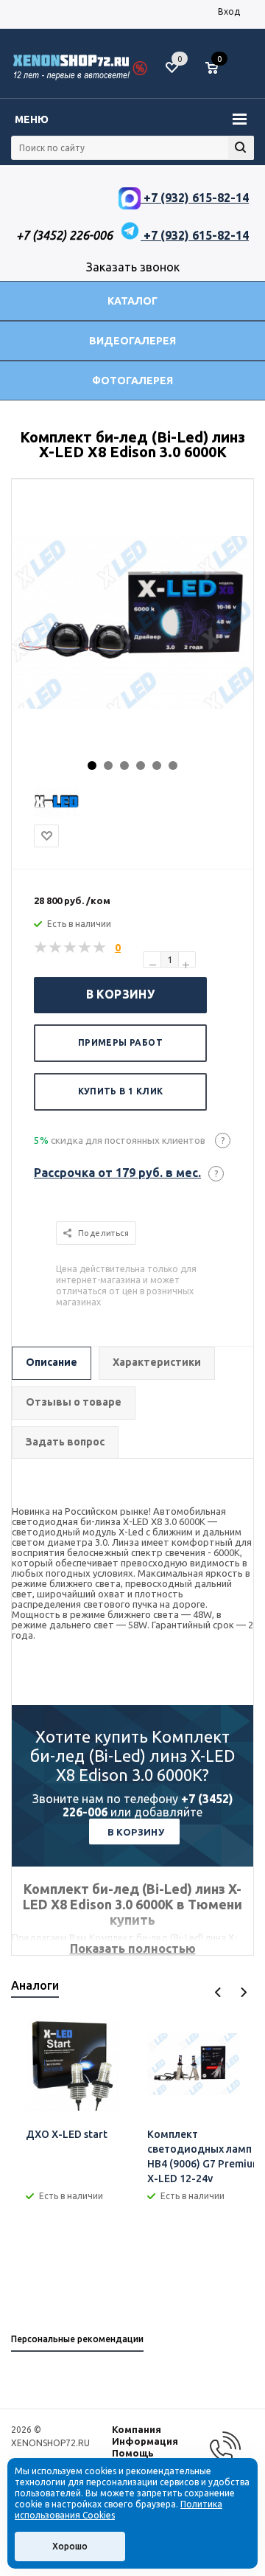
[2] (56, 948)
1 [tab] (92, 765)
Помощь (133, 2453)
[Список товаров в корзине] (219, 74)
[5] (100, 948)
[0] (217, 69)
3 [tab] (124, 765)
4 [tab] (141, 765)
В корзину (121, 994)
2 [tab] (108, 765)
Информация (145, 2441)
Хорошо (70, 2546)
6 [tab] (173, 765)
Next (243, 1992)
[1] (41, 948)
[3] (71, 948)
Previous (218, 1992)
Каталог (132, 301)
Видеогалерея (132, 341)
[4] (85, 948)
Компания (137, 2429)
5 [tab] (157, 765)
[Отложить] (46, 836)
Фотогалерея (132, 381)
